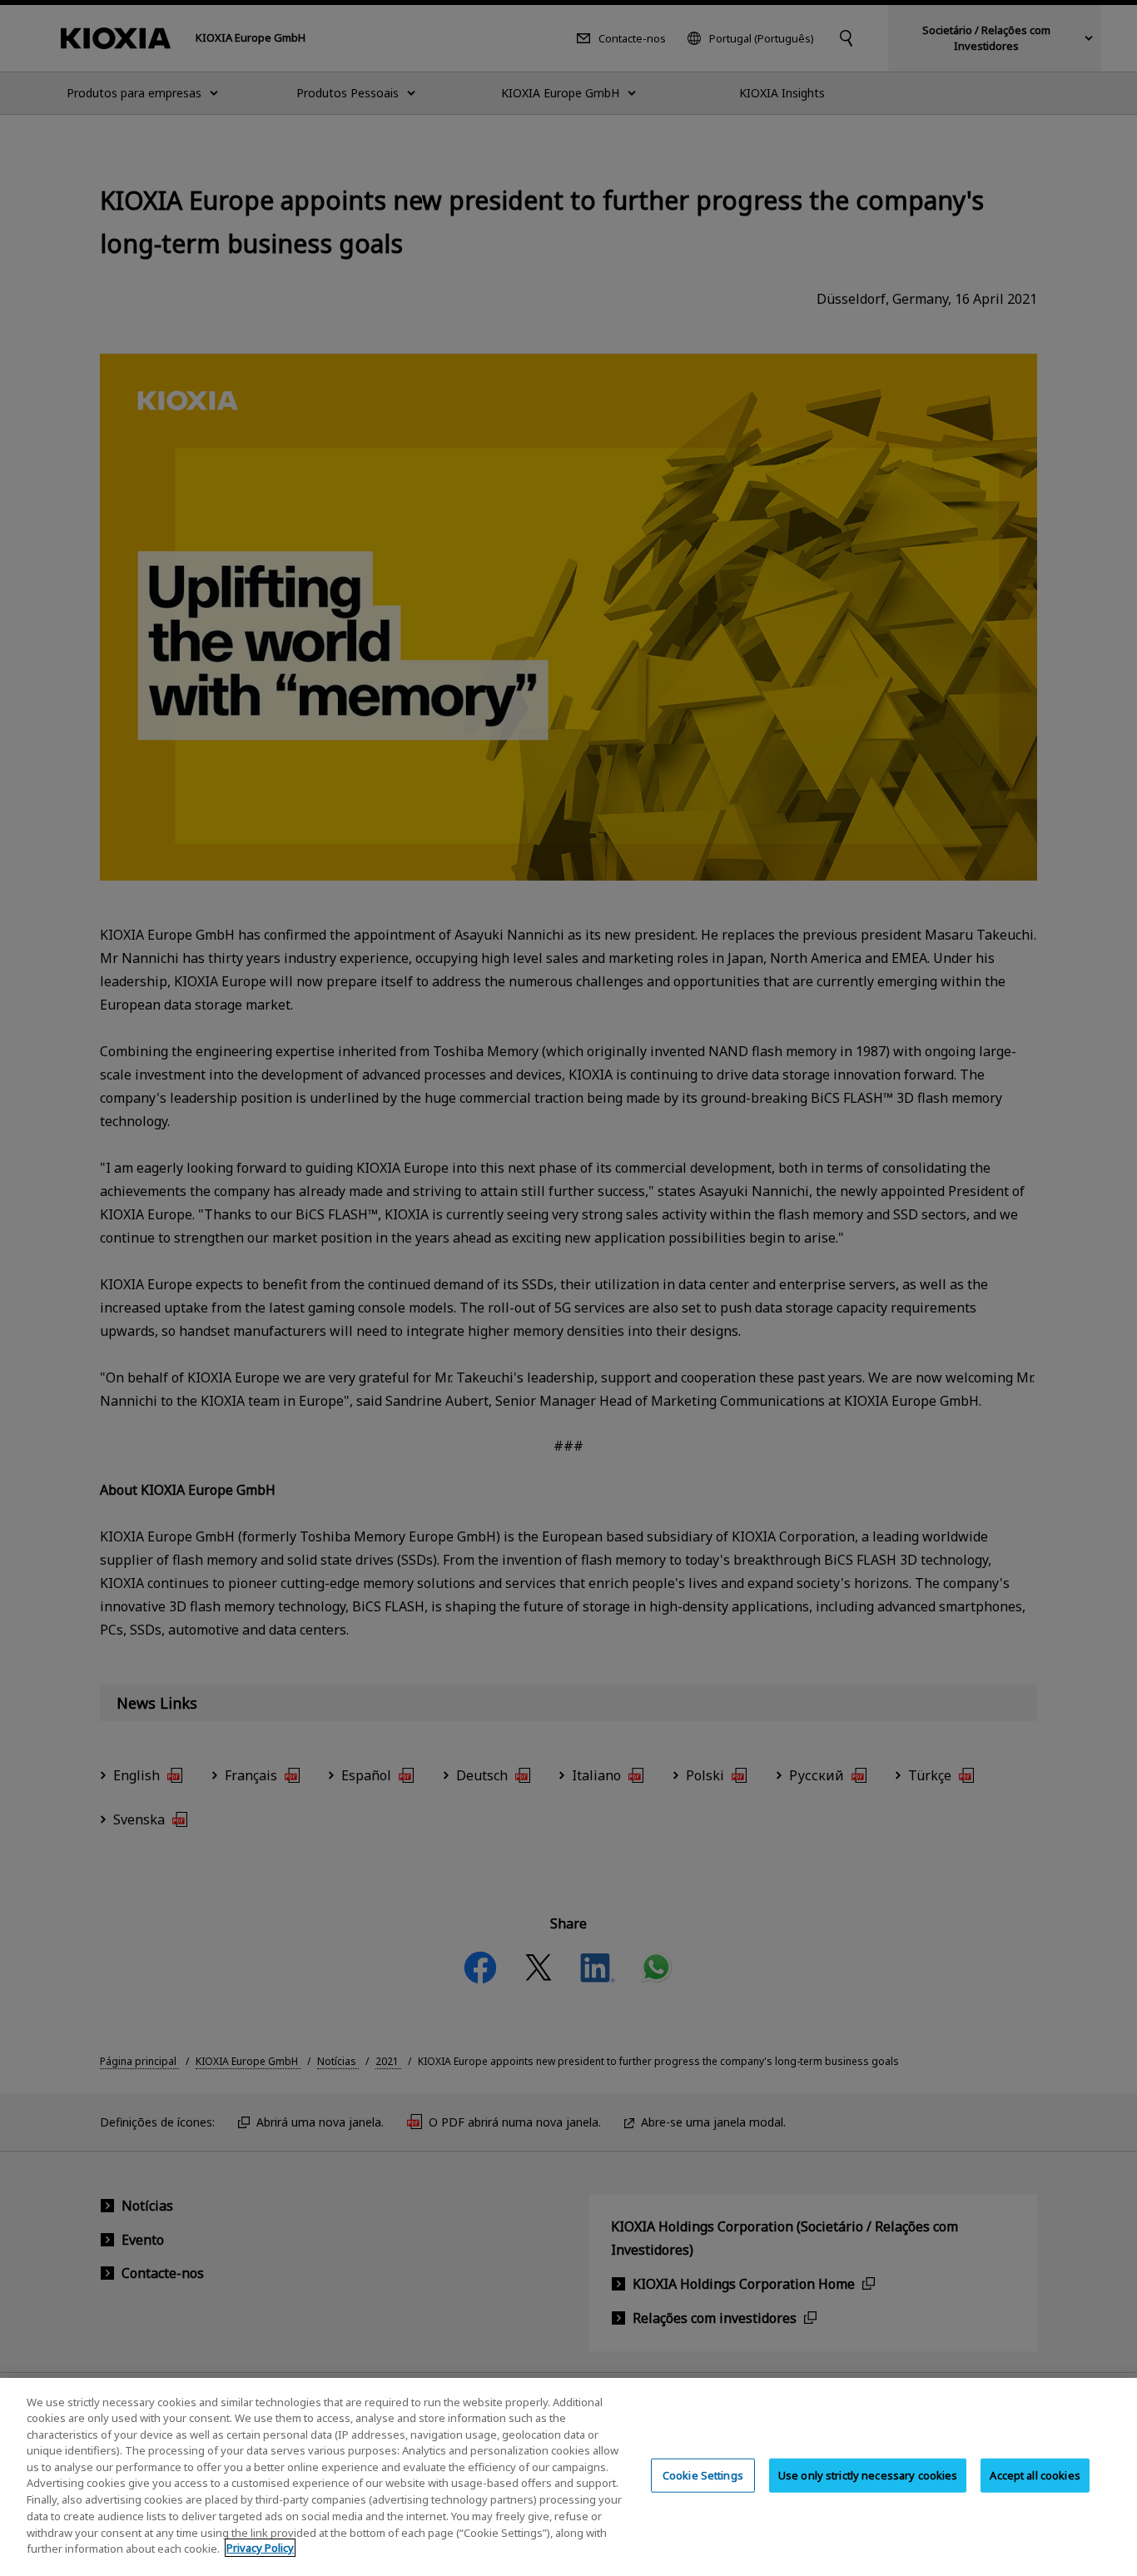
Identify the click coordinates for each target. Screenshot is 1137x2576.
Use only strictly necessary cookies (868, 2475)
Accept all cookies (1035, 2475)
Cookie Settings (703, 2475)
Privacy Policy (260, 2548)
